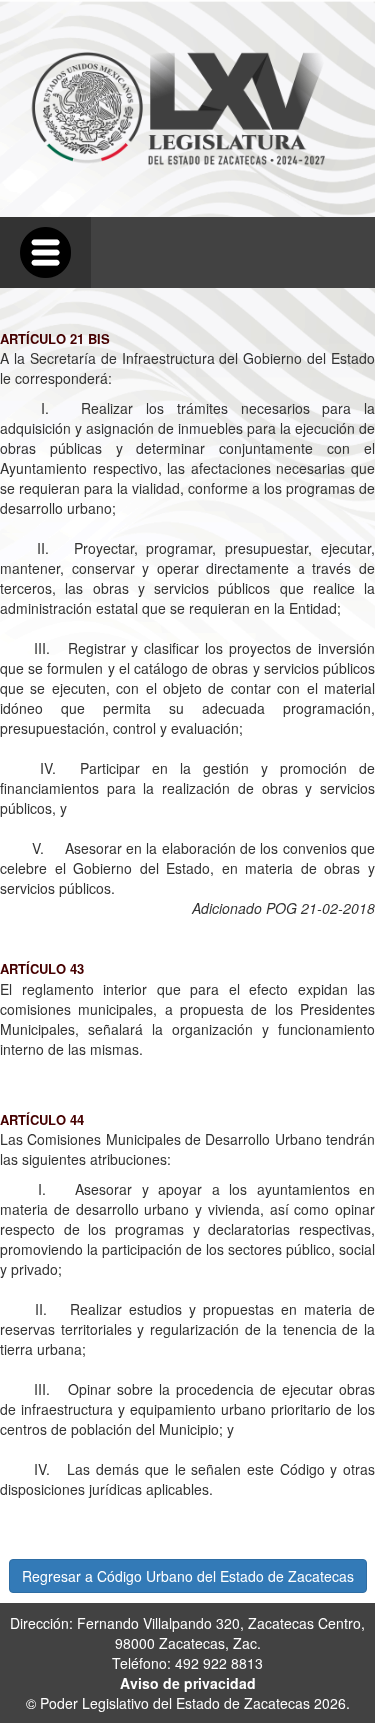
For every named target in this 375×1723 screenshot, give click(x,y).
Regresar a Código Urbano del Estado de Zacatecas (188, 1576)
